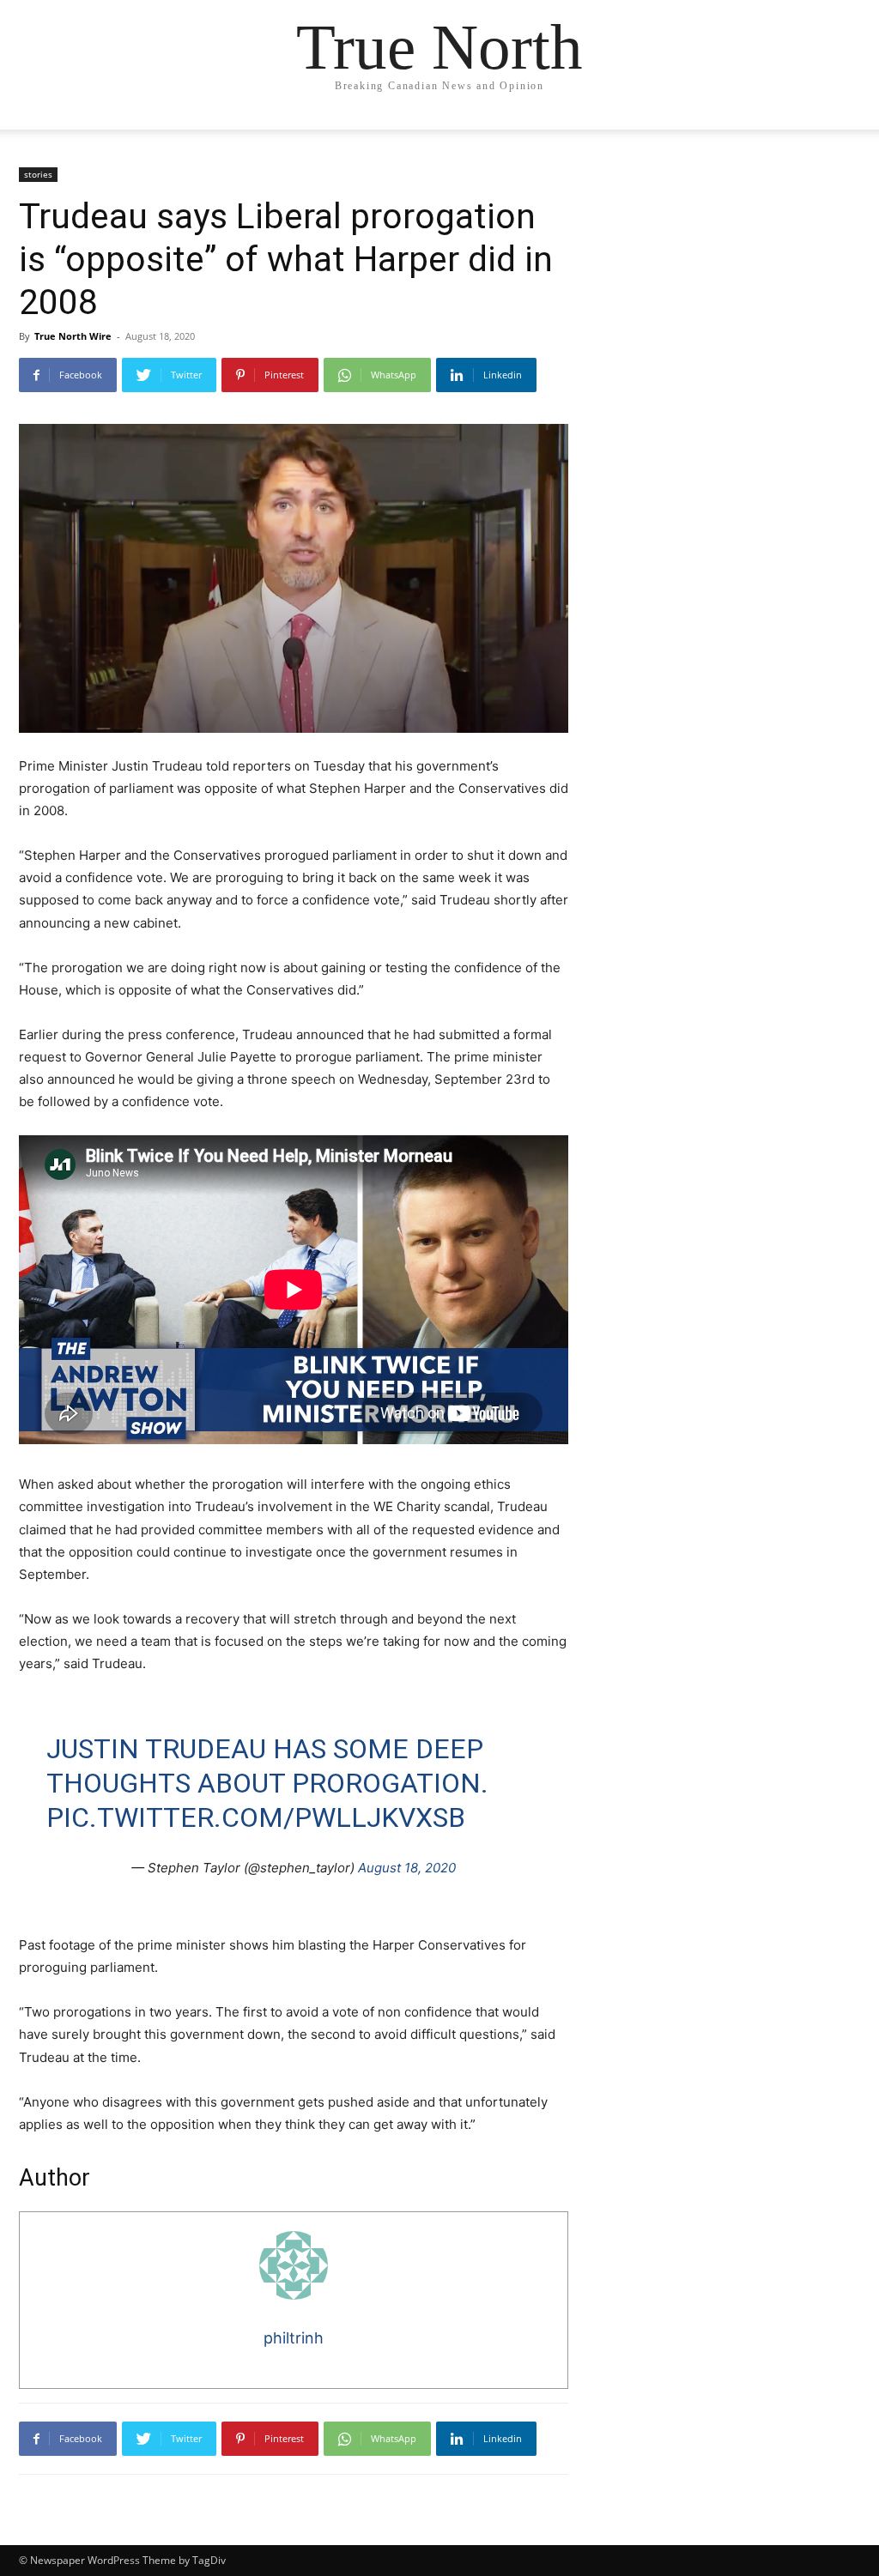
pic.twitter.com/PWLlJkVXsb (256, 1817)
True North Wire (73, 336)
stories (38, 174)
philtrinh (294, 2338)
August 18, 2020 (407, 1868)
